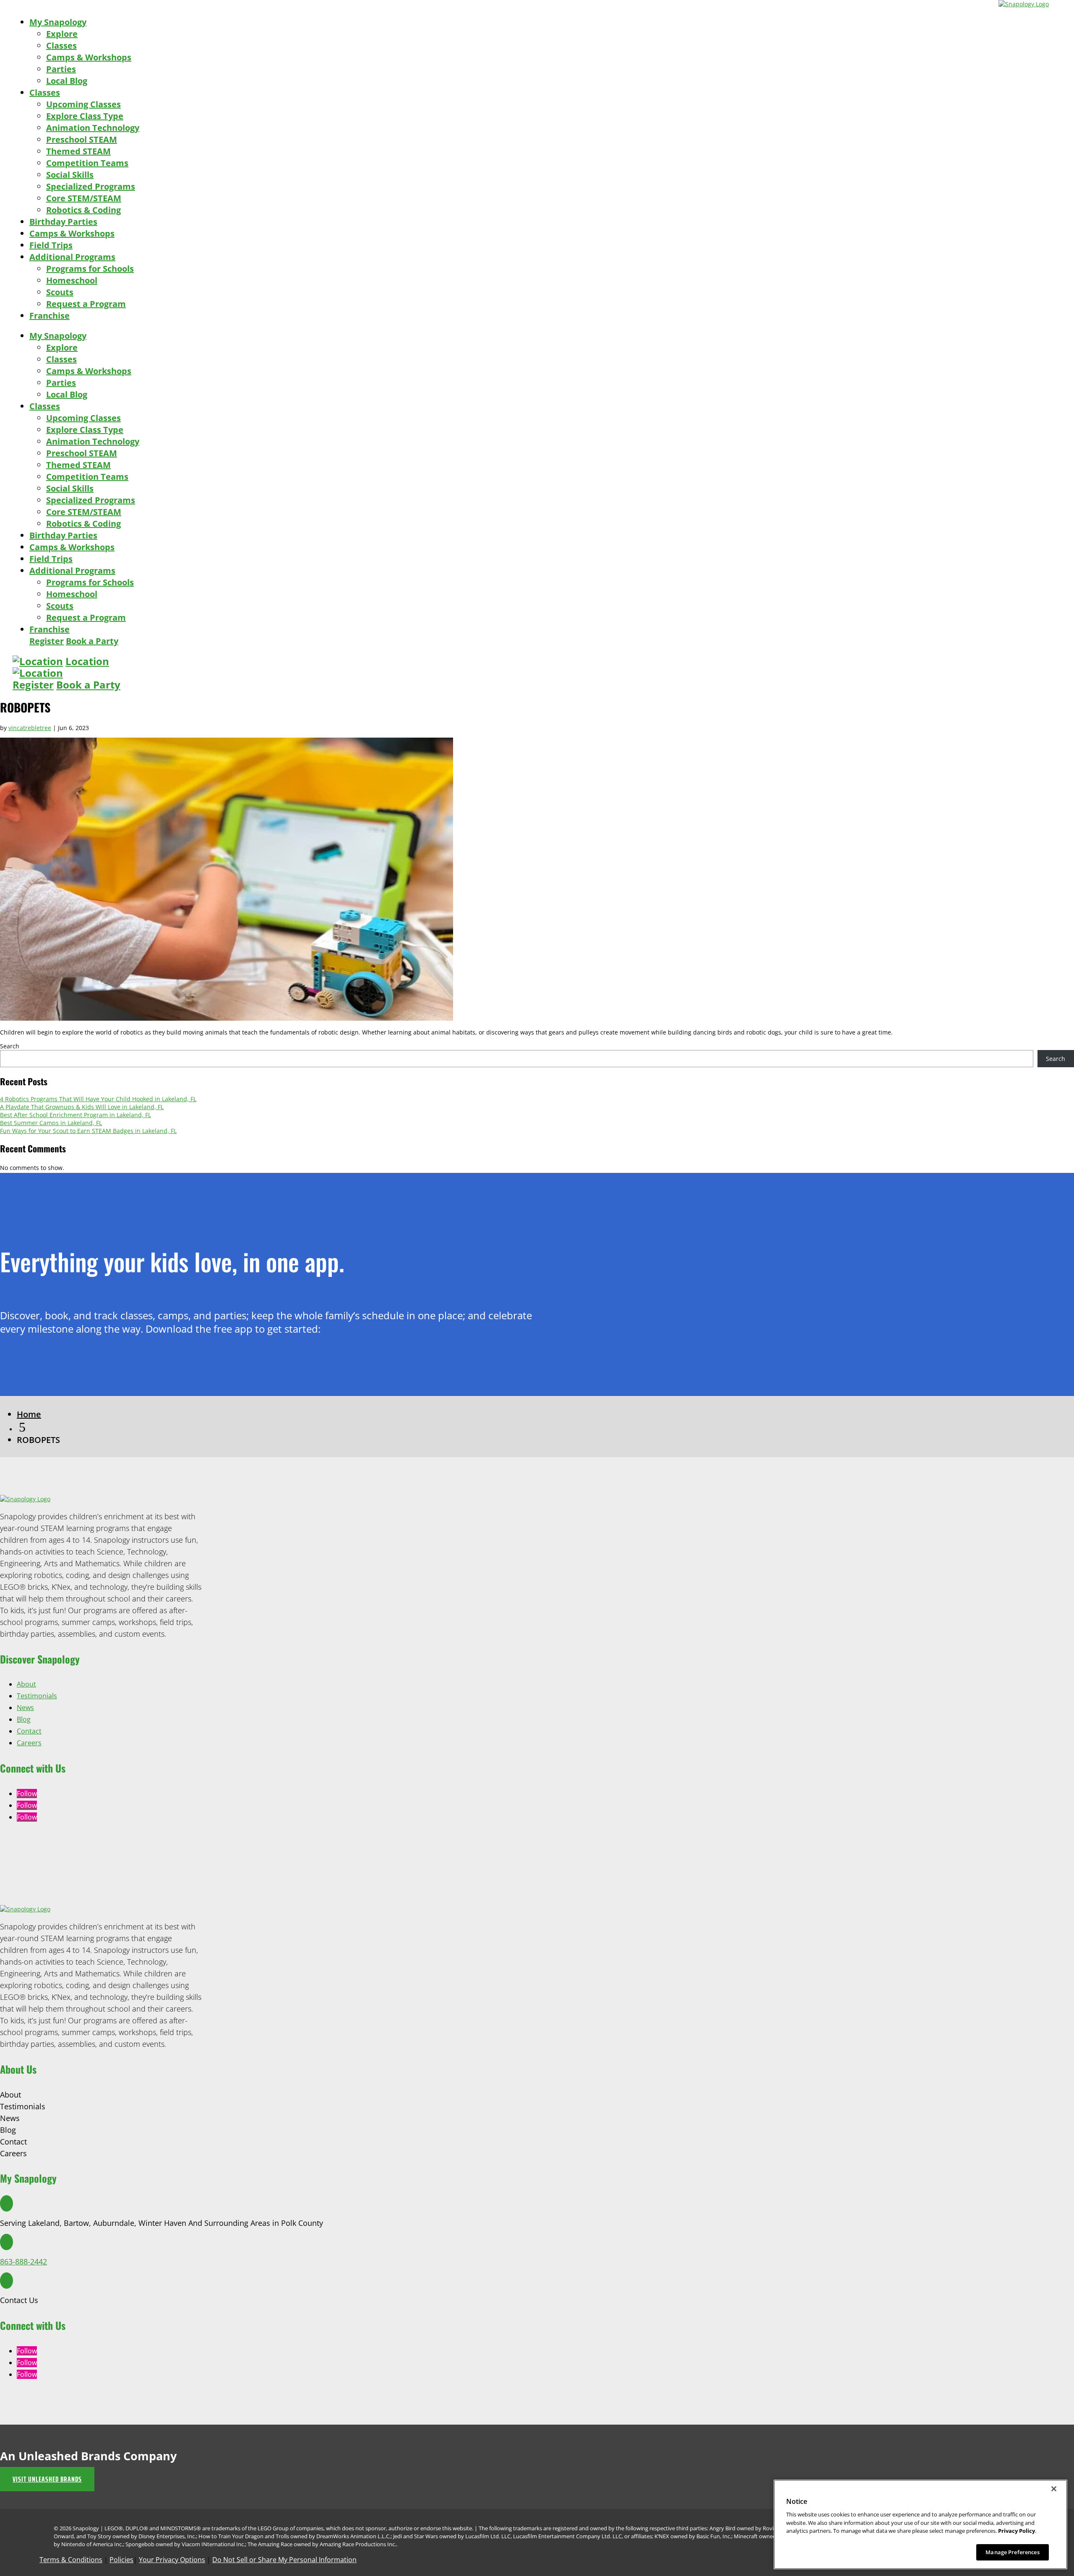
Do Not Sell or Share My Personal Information (284, 2560)
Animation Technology (93, 128)
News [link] (25, 1708)
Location (87, 661)
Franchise (50, 316)
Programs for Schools (90, 269)
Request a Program (86, 304)
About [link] (26, 1684)
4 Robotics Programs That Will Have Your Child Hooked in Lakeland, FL (98, 1099)
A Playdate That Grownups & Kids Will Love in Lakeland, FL (82, 1107)
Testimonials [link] (37, 1696)
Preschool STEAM (82, 139)
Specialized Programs (91, 186)
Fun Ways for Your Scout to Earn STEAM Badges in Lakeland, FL (88, 1131)
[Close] (1054, 2489)
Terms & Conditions (71, 2560)
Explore (62, 34)
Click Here (14, 1350)
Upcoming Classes (83, 104)
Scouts (60, 292)
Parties (61, 69)
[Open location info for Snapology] (38, 661)
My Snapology (58, 22)
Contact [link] (29, 1731)
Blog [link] (24, 1719)
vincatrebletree (30, 728)
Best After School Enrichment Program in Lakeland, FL (76, 1115)
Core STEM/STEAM (84, 198)
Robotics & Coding (83, 210)
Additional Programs (72, 257)
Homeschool (72, 280)
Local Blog (67, 81)
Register (47, 641)
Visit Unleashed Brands (47, 2479)
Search (10, 1046)
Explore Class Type (85, 116)
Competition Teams (87, 163)
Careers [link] (29, 1743)
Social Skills (70, 175)
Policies (121, 2560)
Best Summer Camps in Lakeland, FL (51, 1123)
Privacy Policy (1017, 2531)
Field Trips (51, 245)
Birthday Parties (63, 222)
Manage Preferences (1012, 2552)
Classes (61, 45)
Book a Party (92, 641)
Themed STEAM (78, 151)
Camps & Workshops (89, 57)
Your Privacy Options (172, 2560)
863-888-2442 (23, 2261)
